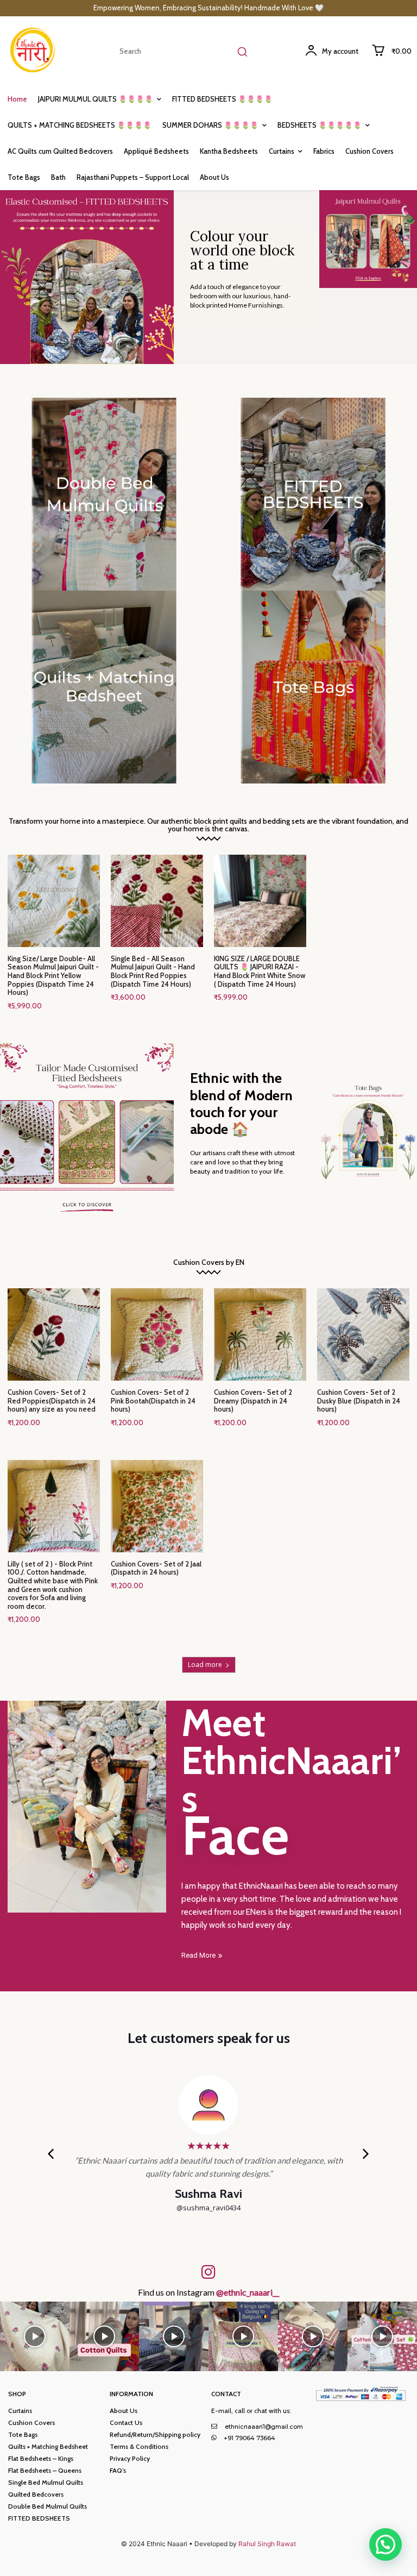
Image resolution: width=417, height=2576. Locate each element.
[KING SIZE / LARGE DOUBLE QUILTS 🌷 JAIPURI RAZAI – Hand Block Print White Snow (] (260, 901)
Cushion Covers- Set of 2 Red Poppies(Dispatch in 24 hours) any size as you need (52, 1400)
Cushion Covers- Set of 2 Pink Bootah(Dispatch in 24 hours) (153, 1400)
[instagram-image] (35, 2336)
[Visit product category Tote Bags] (313, 687)
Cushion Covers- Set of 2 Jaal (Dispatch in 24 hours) (156, 1568)
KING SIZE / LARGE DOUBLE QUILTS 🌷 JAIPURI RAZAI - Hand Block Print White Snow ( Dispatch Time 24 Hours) (260, 971)
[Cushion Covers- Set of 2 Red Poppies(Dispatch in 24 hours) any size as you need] (54, 1334)
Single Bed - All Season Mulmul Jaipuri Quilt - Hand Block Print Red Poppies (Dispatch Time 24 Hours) (153, 971)
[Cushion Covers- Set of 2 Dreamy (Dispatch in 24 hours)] (260, 1334)
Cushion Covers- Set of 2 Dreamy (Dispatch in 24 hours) (253, 1400)
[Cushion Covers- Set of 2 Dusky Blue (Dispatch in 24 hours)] (363, 1334)
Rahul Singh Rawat (267, 2544)
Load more (205, 1665)
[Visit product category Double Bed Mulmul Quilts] (104, 494)
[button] (386, 2544)
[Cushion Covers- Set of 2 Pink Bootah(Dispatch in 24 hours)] (157, 1334)
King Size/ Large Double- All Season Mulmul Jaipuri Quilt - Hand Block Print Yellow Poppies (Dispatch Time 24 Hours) (53, 975)
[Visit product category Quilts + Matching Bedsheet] (104, 687)
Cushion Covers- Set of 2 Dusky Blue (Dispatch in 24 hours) (359, 1400)
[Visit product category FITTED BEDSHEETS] (313, 494)
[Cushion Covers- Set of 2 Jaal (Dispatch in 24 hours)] (157, 1506)
